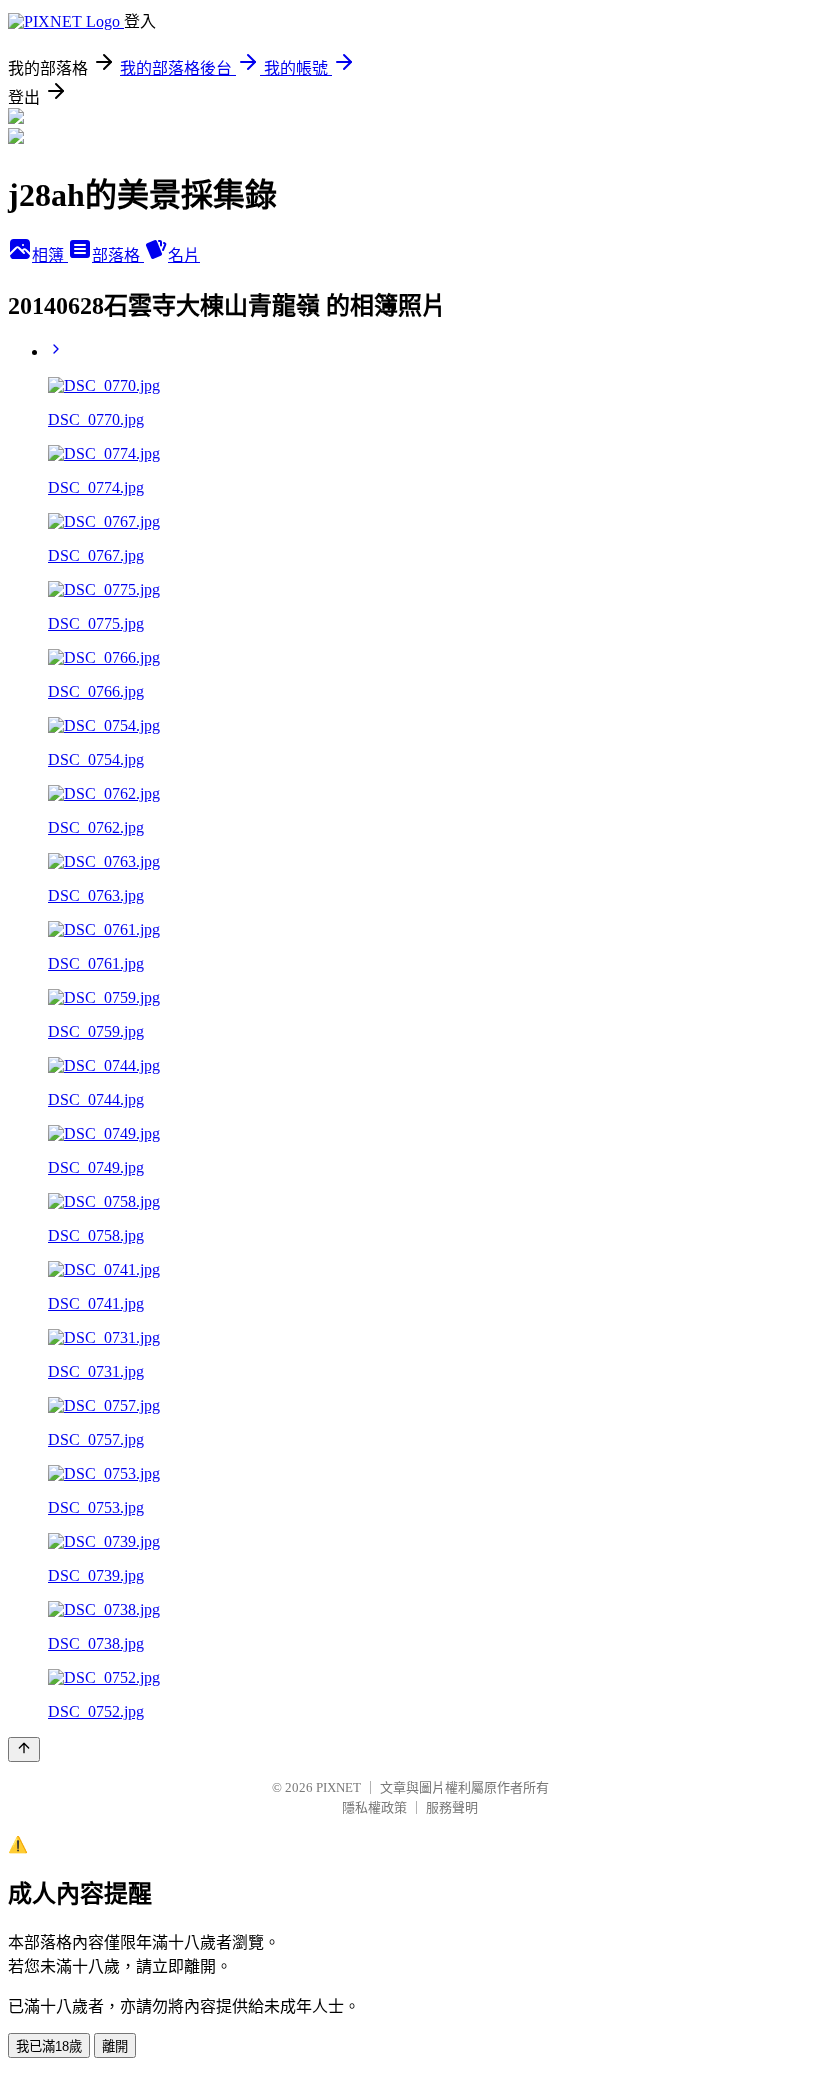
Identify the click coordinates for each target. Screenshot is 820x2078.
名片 (184, 255)
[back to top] (24, 1749)
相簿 (50, 255)
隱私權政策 (374, 1807)
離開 (115, 2046)
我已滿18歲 (49, 2046)
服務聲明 (452, 1807)
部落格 (118, 255)
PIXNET (338, 1787)
